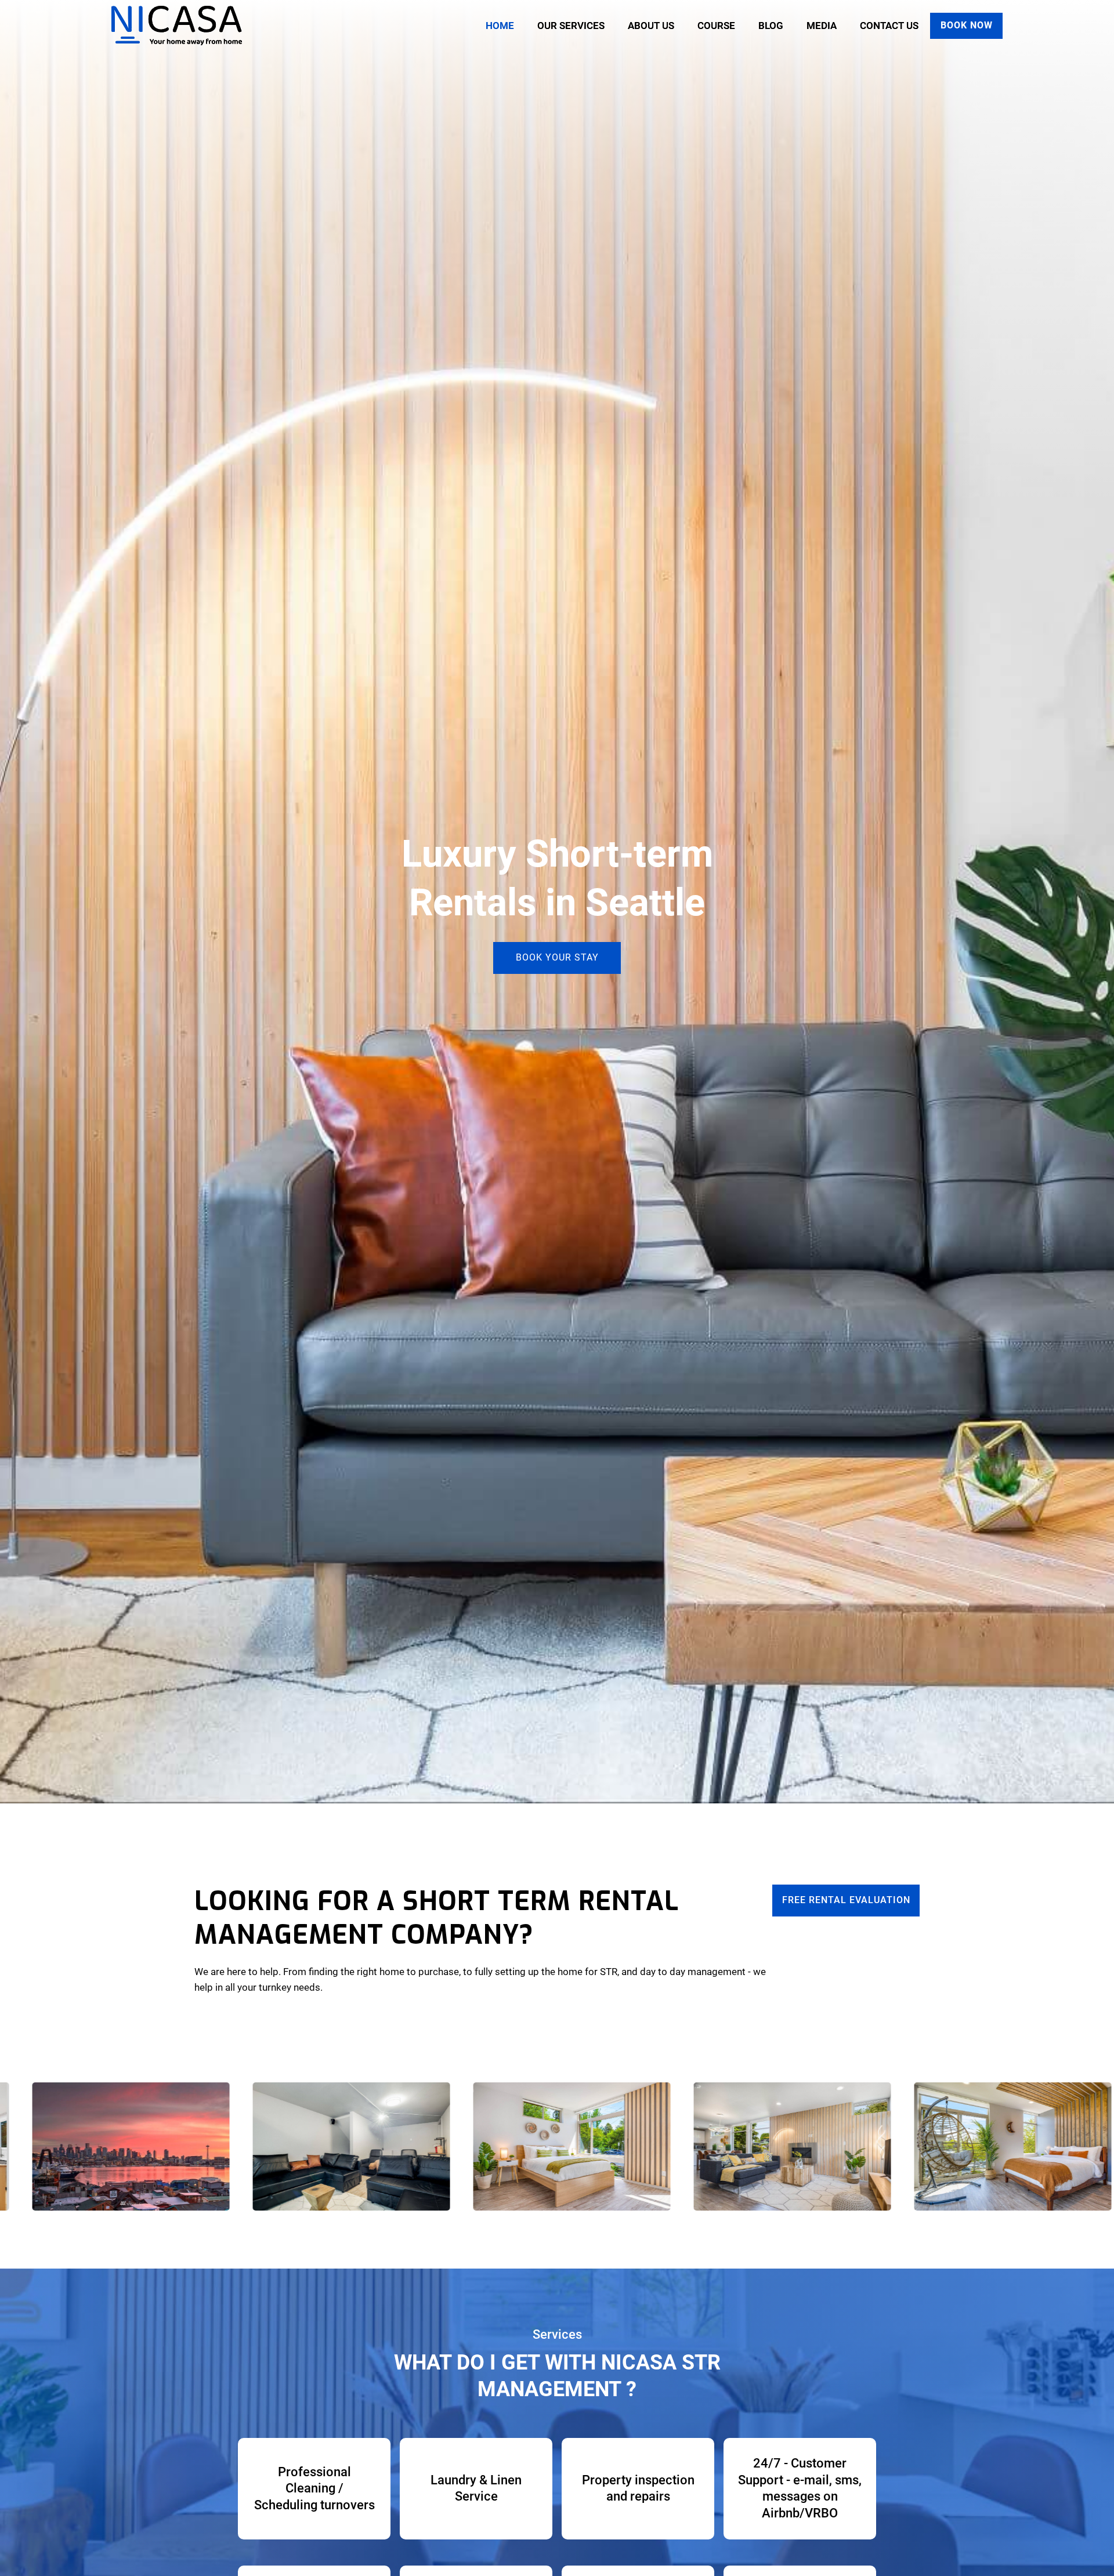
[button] (571, 26)
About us (651, 26)
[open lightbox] (271, 2146)
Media (822, 26)
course (716, 26)
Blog (771, 26)
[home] (177, 26)
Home (500, 26)
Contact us (889, 26)
